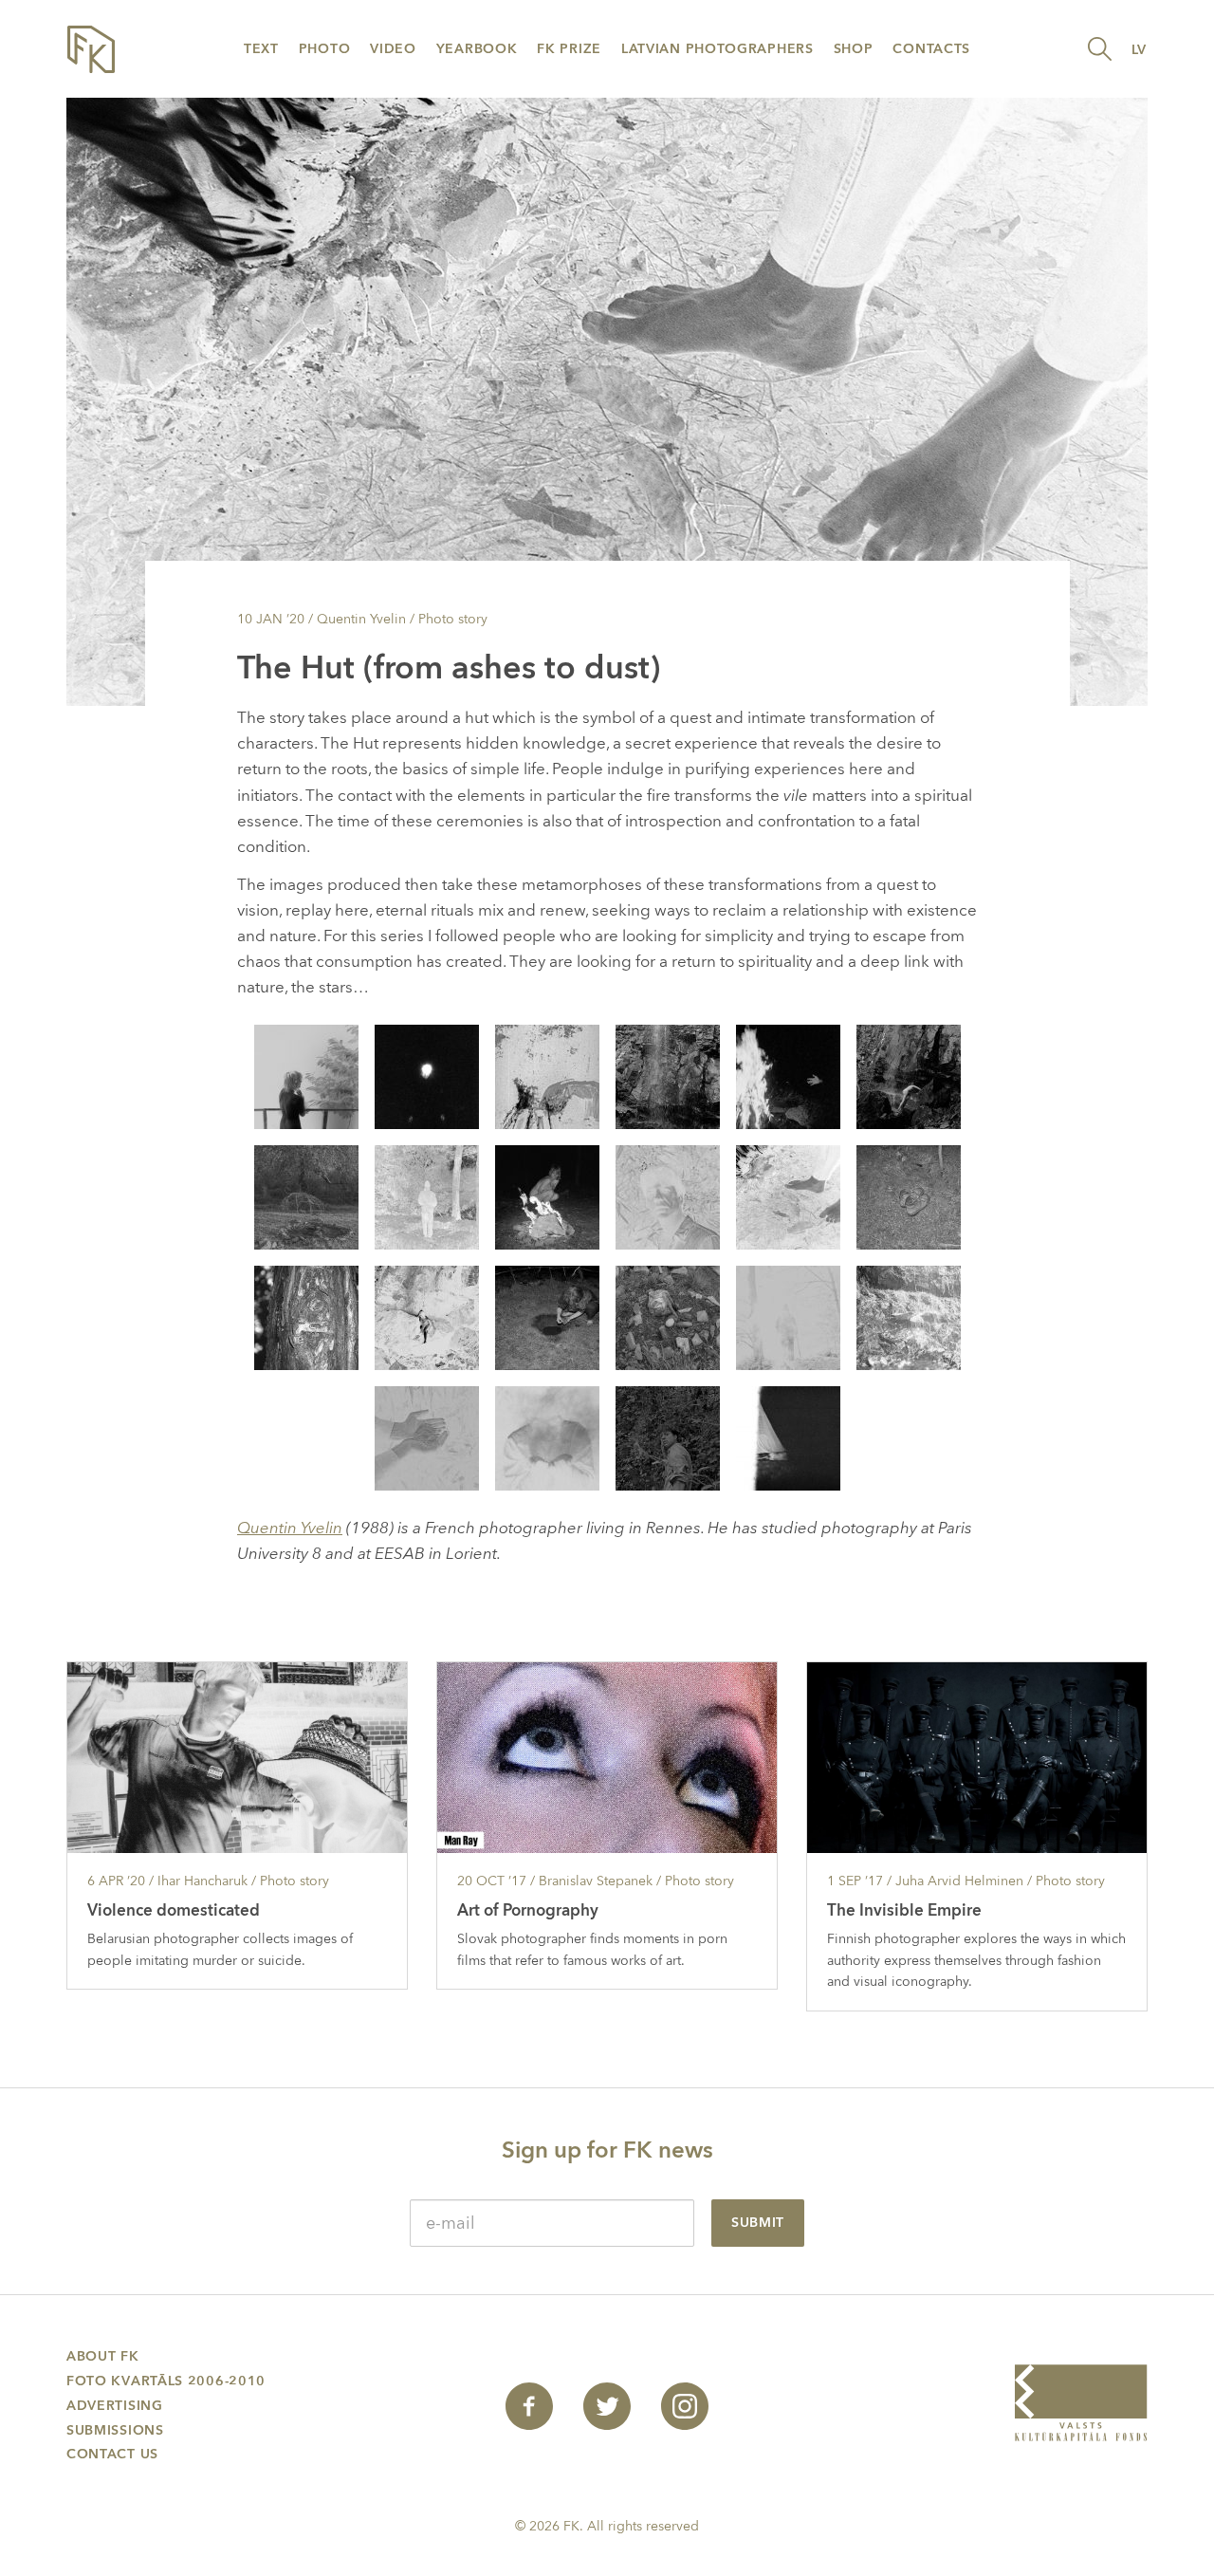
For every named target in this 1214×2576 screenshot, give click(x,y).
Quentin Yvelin (290, 1528)
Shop (854, 49)
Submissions (115, 2430)
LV (1139, 50)
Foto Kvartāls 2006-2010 (166, 2381)
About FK (103, 2356)
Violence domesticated (174, 1910)
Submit (758, 2223)
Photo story (453, 619)
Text (261, 49)
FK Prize (569, 49)
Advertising (115, 2406)
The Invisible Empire (904, 1910)
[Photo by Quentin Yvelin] (306, 1075)
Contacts (931, 49)
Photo (325, 49)
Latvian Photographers (717, 49)
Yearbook (477, 49)
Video (393, 49)
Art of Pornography (528, 1910)
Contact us (112, 2454)
